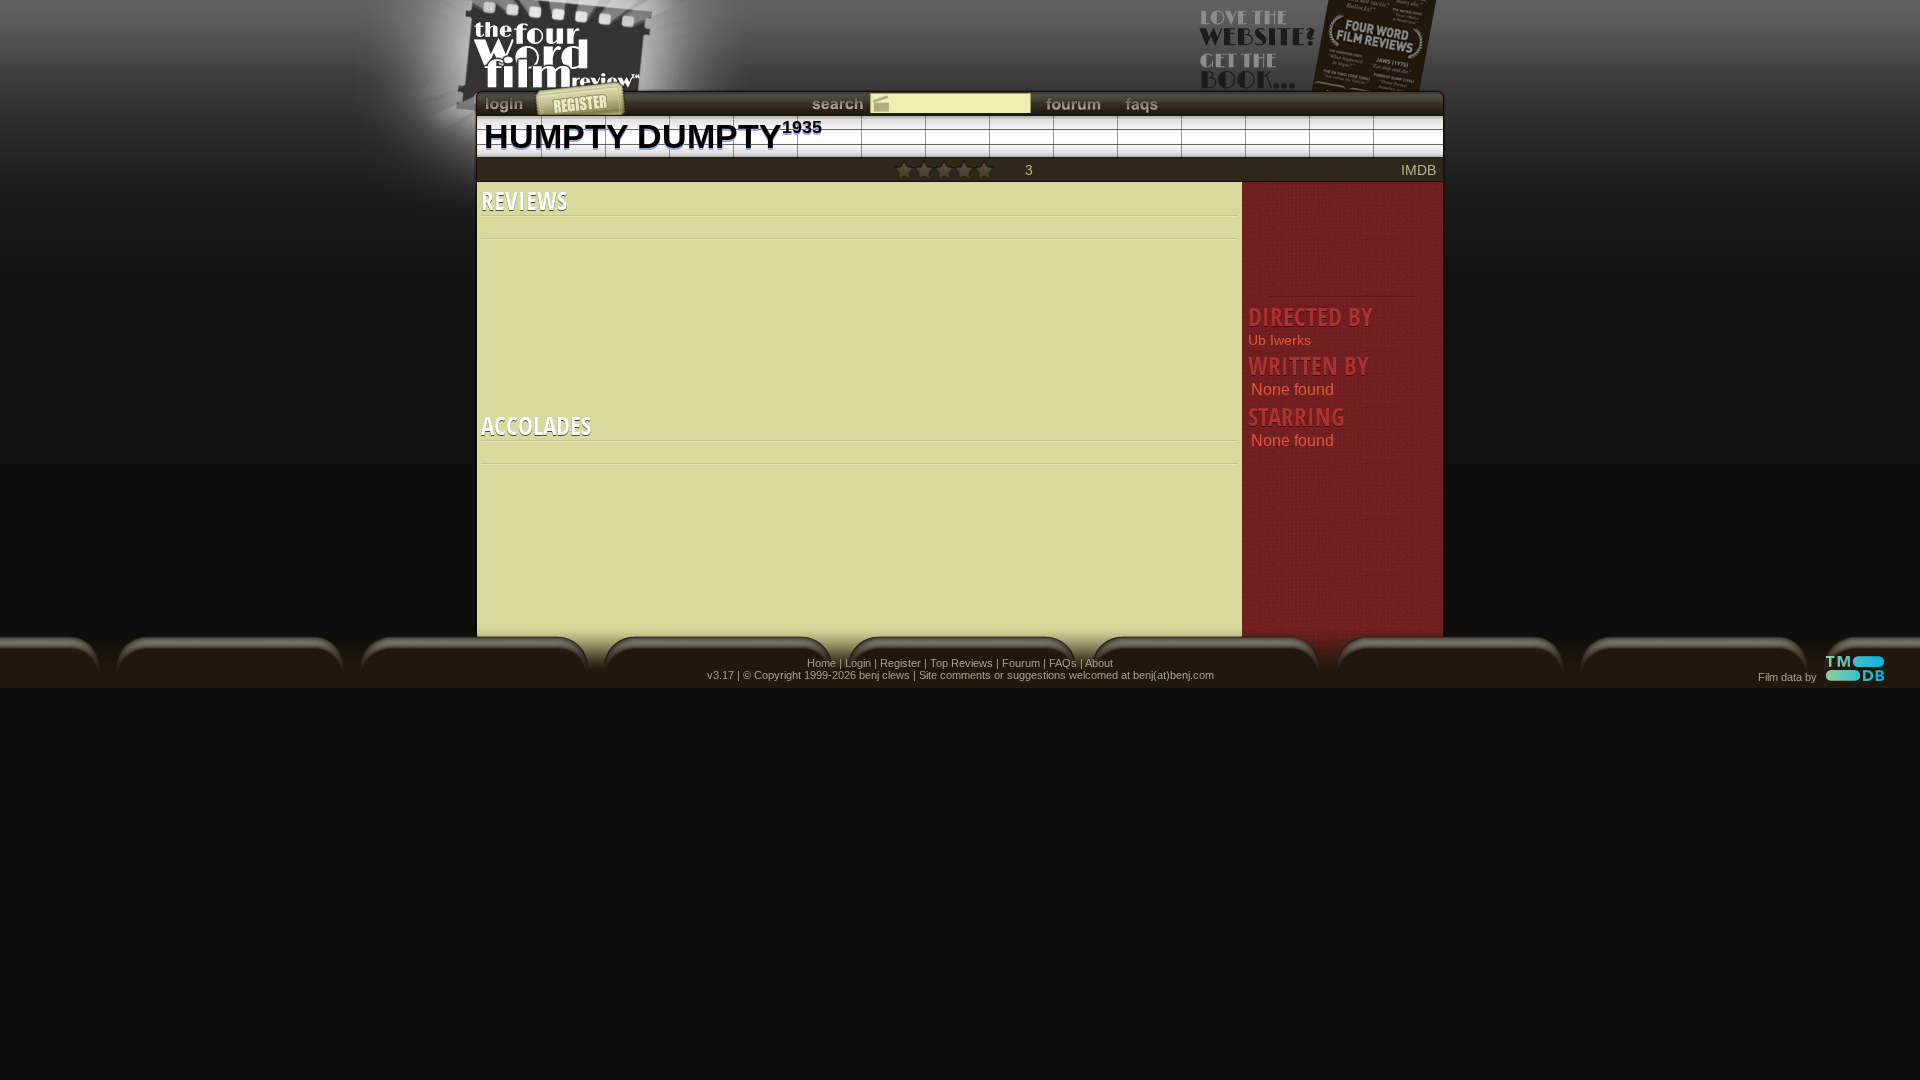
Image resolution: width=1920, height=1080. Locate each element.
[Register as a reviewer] (581, 98)
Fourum (1021, 663)
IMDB (1418, 170)
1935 (802, 127)
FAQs (1063, 663)
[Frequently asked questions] (1142, 103)
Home (821, 663)
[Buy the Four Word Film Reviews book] (1318, 60)
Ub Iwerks (1279, 340)
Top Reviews (961, 663)
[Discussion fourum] (1073, 103)
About (1099, 663)
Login (858, 663)
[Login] (506, 103)
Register (900, 663)
